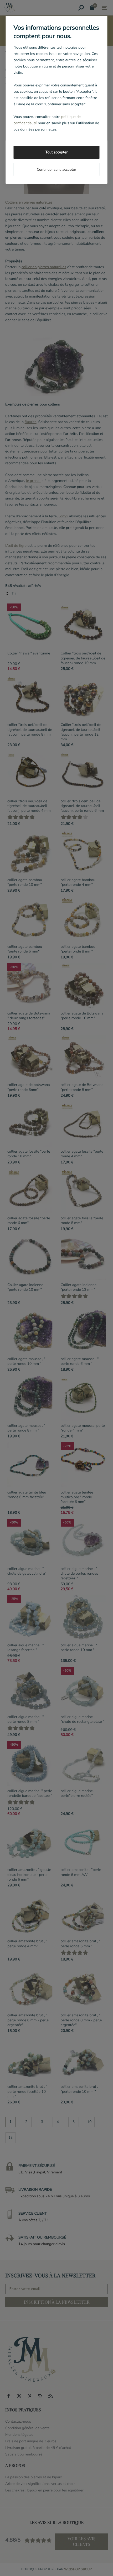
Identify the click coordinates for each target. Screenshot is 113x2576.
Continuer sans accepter (56, 170)
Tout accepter (56, 152)
